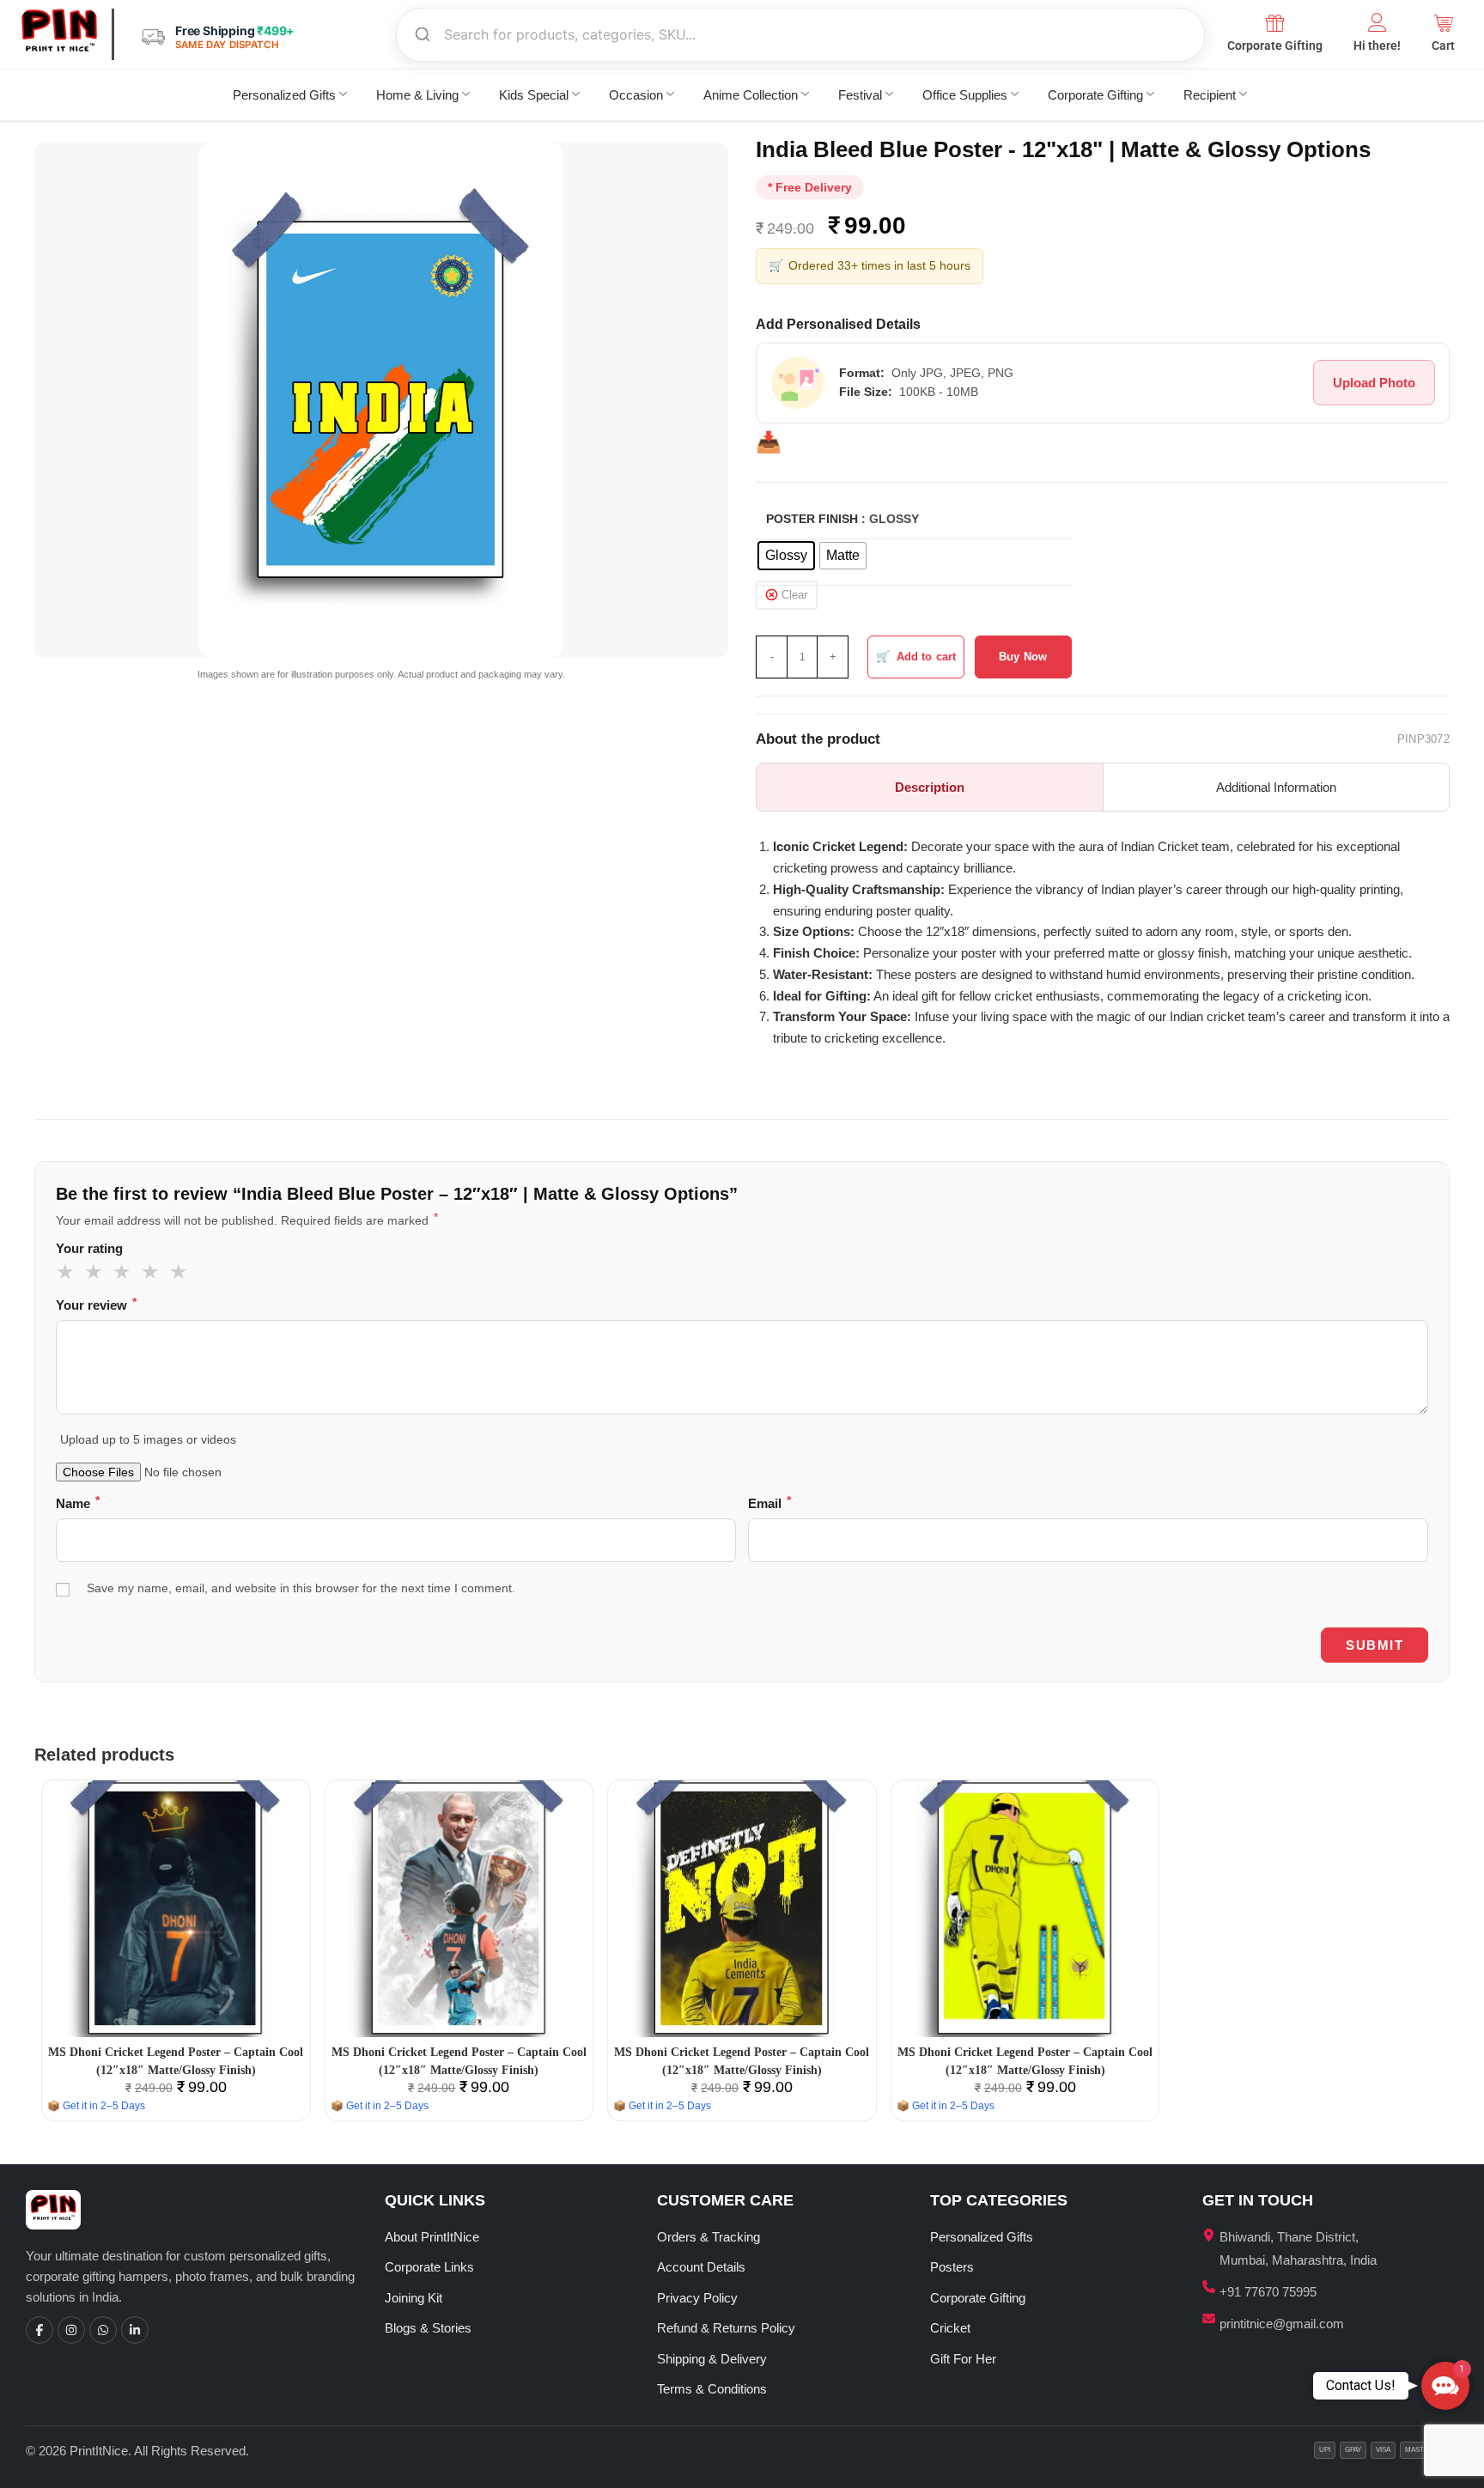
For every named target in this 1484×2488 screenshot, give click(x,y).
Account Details (701, 2267)
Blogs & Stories (428, 2328)
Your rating (89, 1248)
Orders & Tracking (709, 2237)
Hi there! (1377, 46)
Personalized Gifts (284, 95)
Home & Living (417, 95)
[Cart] (1444, 22)
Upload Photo (1374, 383)
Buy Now (1023, 657)
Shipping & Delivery (712, 2359)
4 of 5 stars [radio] (153, 1272)
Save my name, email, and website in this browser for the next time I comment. (301, 1588)
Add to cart (926, 657)
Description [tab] (930, 787)
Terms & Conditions (712, 2389)
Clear (794, 595)
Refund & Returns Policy (726, 2328)
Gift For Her (963, 2359)
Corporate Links (429, 2267)
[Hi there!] (1378, 22)
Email (769, 1503)
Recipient (1210, 95)
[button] (1445, 2386)
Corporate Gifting (1275, 46)
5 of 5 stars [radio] (181, 1272)
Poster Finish (812, 519)
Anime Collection (751, 95)
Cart (1443, 46)
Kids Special (534, 95)
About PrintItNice (432, 2237)
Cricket (950, 2328)
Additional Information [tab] (1276, 787)
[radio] (786, 556)
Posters (952, 2267)
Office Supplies (965, 95)
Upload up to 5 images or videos (148, 1439)
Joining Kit (414, 2298)
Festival (860, 95)
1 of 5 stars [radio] (68, 1272)
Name (78, 1503)
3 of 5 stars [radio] (125, 1272)
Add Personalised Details (838, 324)
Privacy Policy (697, 2298)
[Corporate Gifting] (1275, 22)
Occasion (636, 95)
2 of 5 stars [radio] (96, 1272)
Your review (96, 1304)
